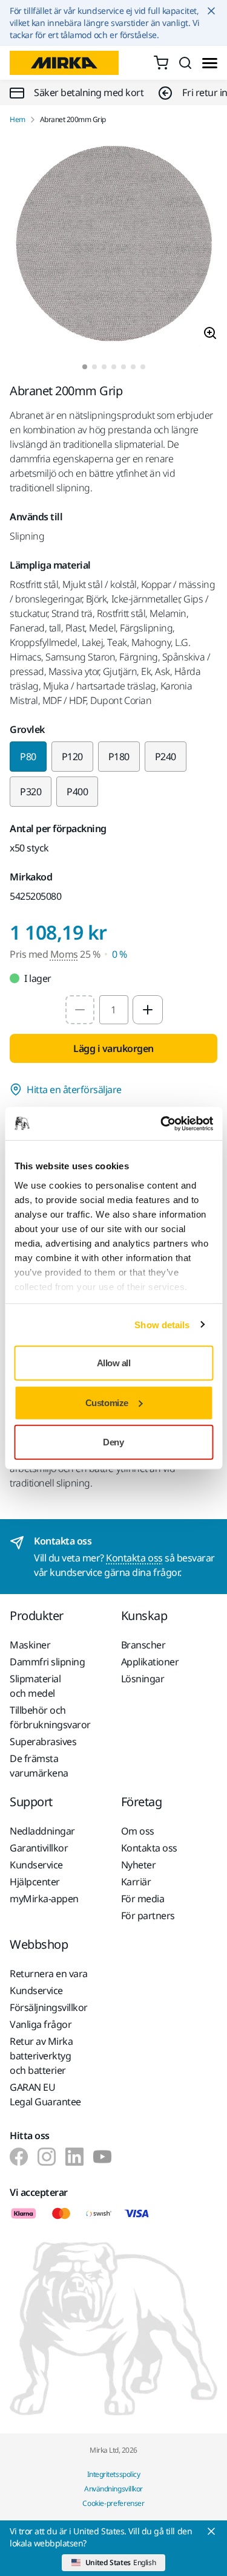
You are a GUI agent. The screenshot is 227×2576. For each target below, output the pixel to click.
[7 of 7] (143, 367)
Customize (107, 1402)
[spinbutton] (114, 1010)
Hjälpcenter (35, 1882)
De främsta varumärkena (39, 1766)
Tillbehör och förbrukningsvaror (50, 1717)
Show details (162, 1324)
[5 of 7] (123, 367)
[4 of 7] (114, 367)
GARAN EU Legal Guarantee (45, 2094)
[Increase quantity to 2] (148, 1010)
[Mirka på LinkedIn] (74, 2157)
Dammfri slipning (47, 1662)
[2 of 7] (94, 367)
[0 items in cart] (161, 63)
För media (143, 1899)
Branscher (143, 1645)
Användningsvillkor (113, 2489)
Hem (18, 120)
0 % (120, 954)
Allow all (114, 1363)
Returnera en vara (49, 1974)
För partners (148, 1916)
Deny (113, 1442)
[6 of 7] (133, 367)
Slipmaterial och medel (35, 1686)
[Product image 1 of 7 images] (113, 244)
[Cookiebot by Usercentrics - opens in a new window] (162, 1123)
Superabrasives (43, 1742)
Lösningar (143, 1679)
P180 (119, 757)
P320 (31, 792)
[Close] (211, 2531)
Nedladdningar (42, 1831)
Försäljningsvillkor (49, 2007)
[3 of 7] (104, 367)
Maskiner (30, 1645)
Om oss (138, 1831)
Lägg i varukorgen (113, 1048)
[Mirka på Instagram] (47, 2157)
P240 (166, 757)
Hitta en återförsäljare (74, 1089)
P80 (28, 757)
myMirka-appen (44, 1899)
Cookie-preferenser (113, 2503)
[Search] (185, 63)
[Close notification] (211, 11)
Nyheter (139, 1865)
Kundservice (36, 1865)
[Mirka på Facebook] (19, 2157)
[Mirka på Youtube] (102, 2157)
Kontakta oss (134, 1558)
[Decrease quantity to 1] (80, 1010)
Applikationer (150, 1662)
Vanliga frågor (41, 2024)
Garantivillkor (39, 1848)
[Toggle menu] (210, 63)
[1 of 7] (85, 367)
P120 (72, 757)
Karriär (136, 1882)
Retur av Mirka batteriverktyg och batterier (41, 2056)
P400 (77, 792)
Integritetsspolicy (113, 2474)
